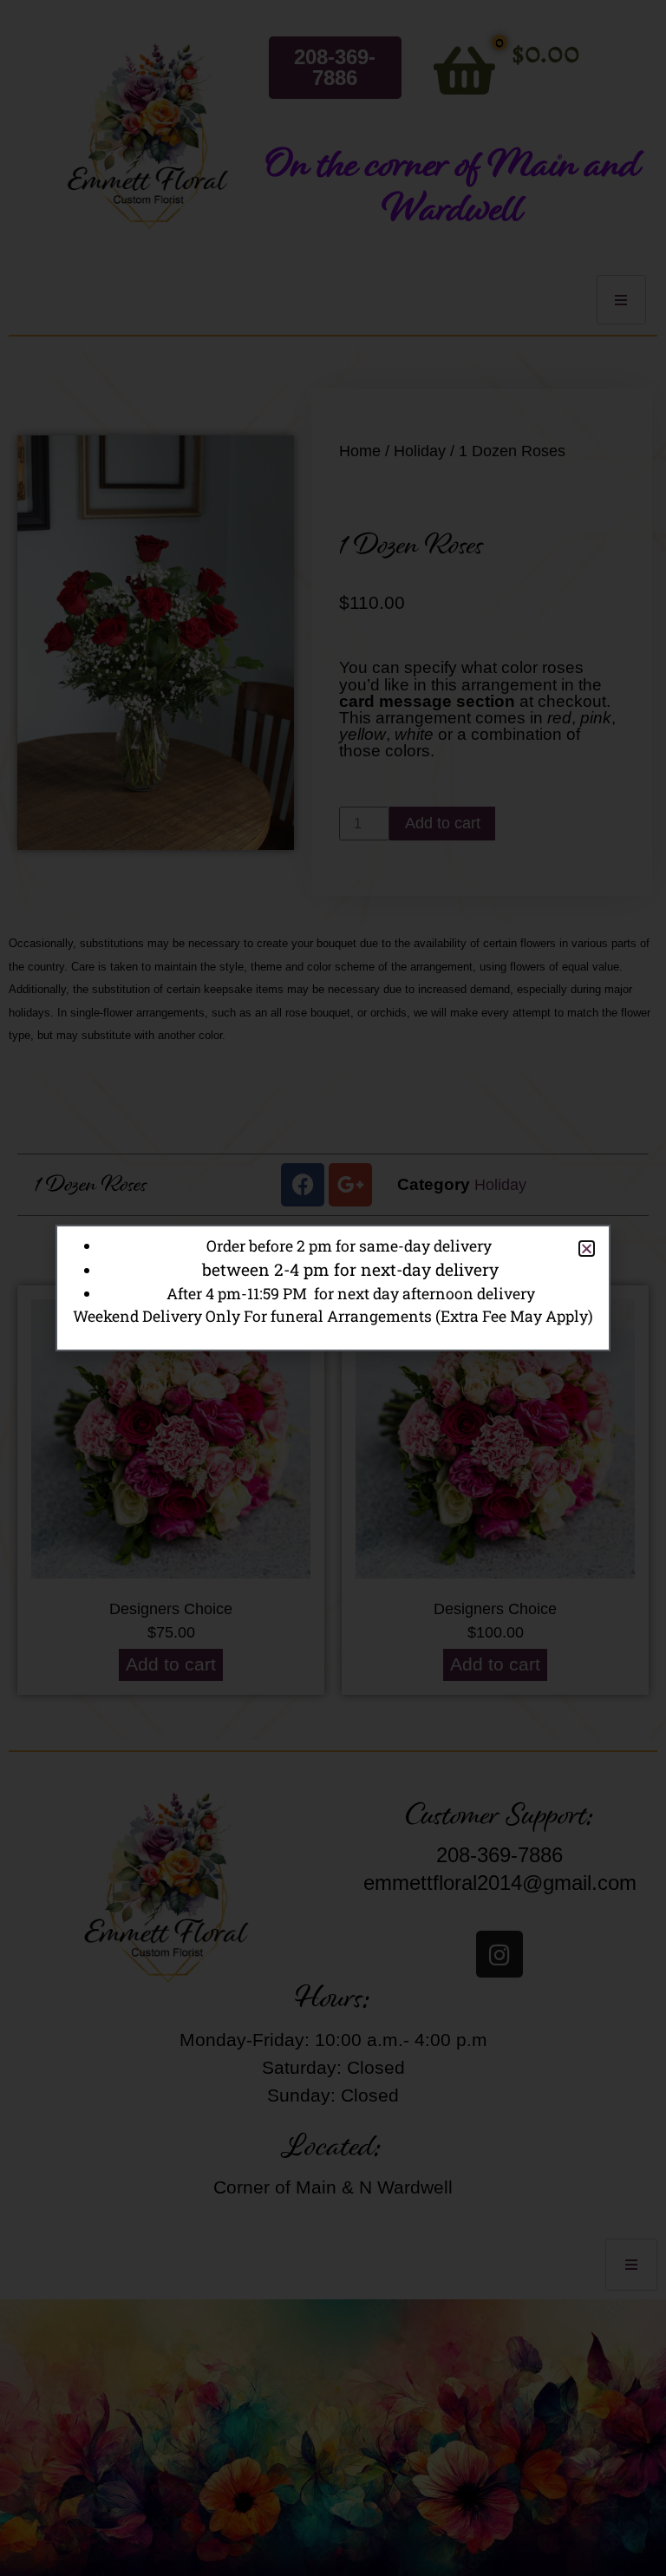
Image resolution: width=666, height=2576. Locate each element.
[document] (333, 1288)
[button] (587, 1249)
